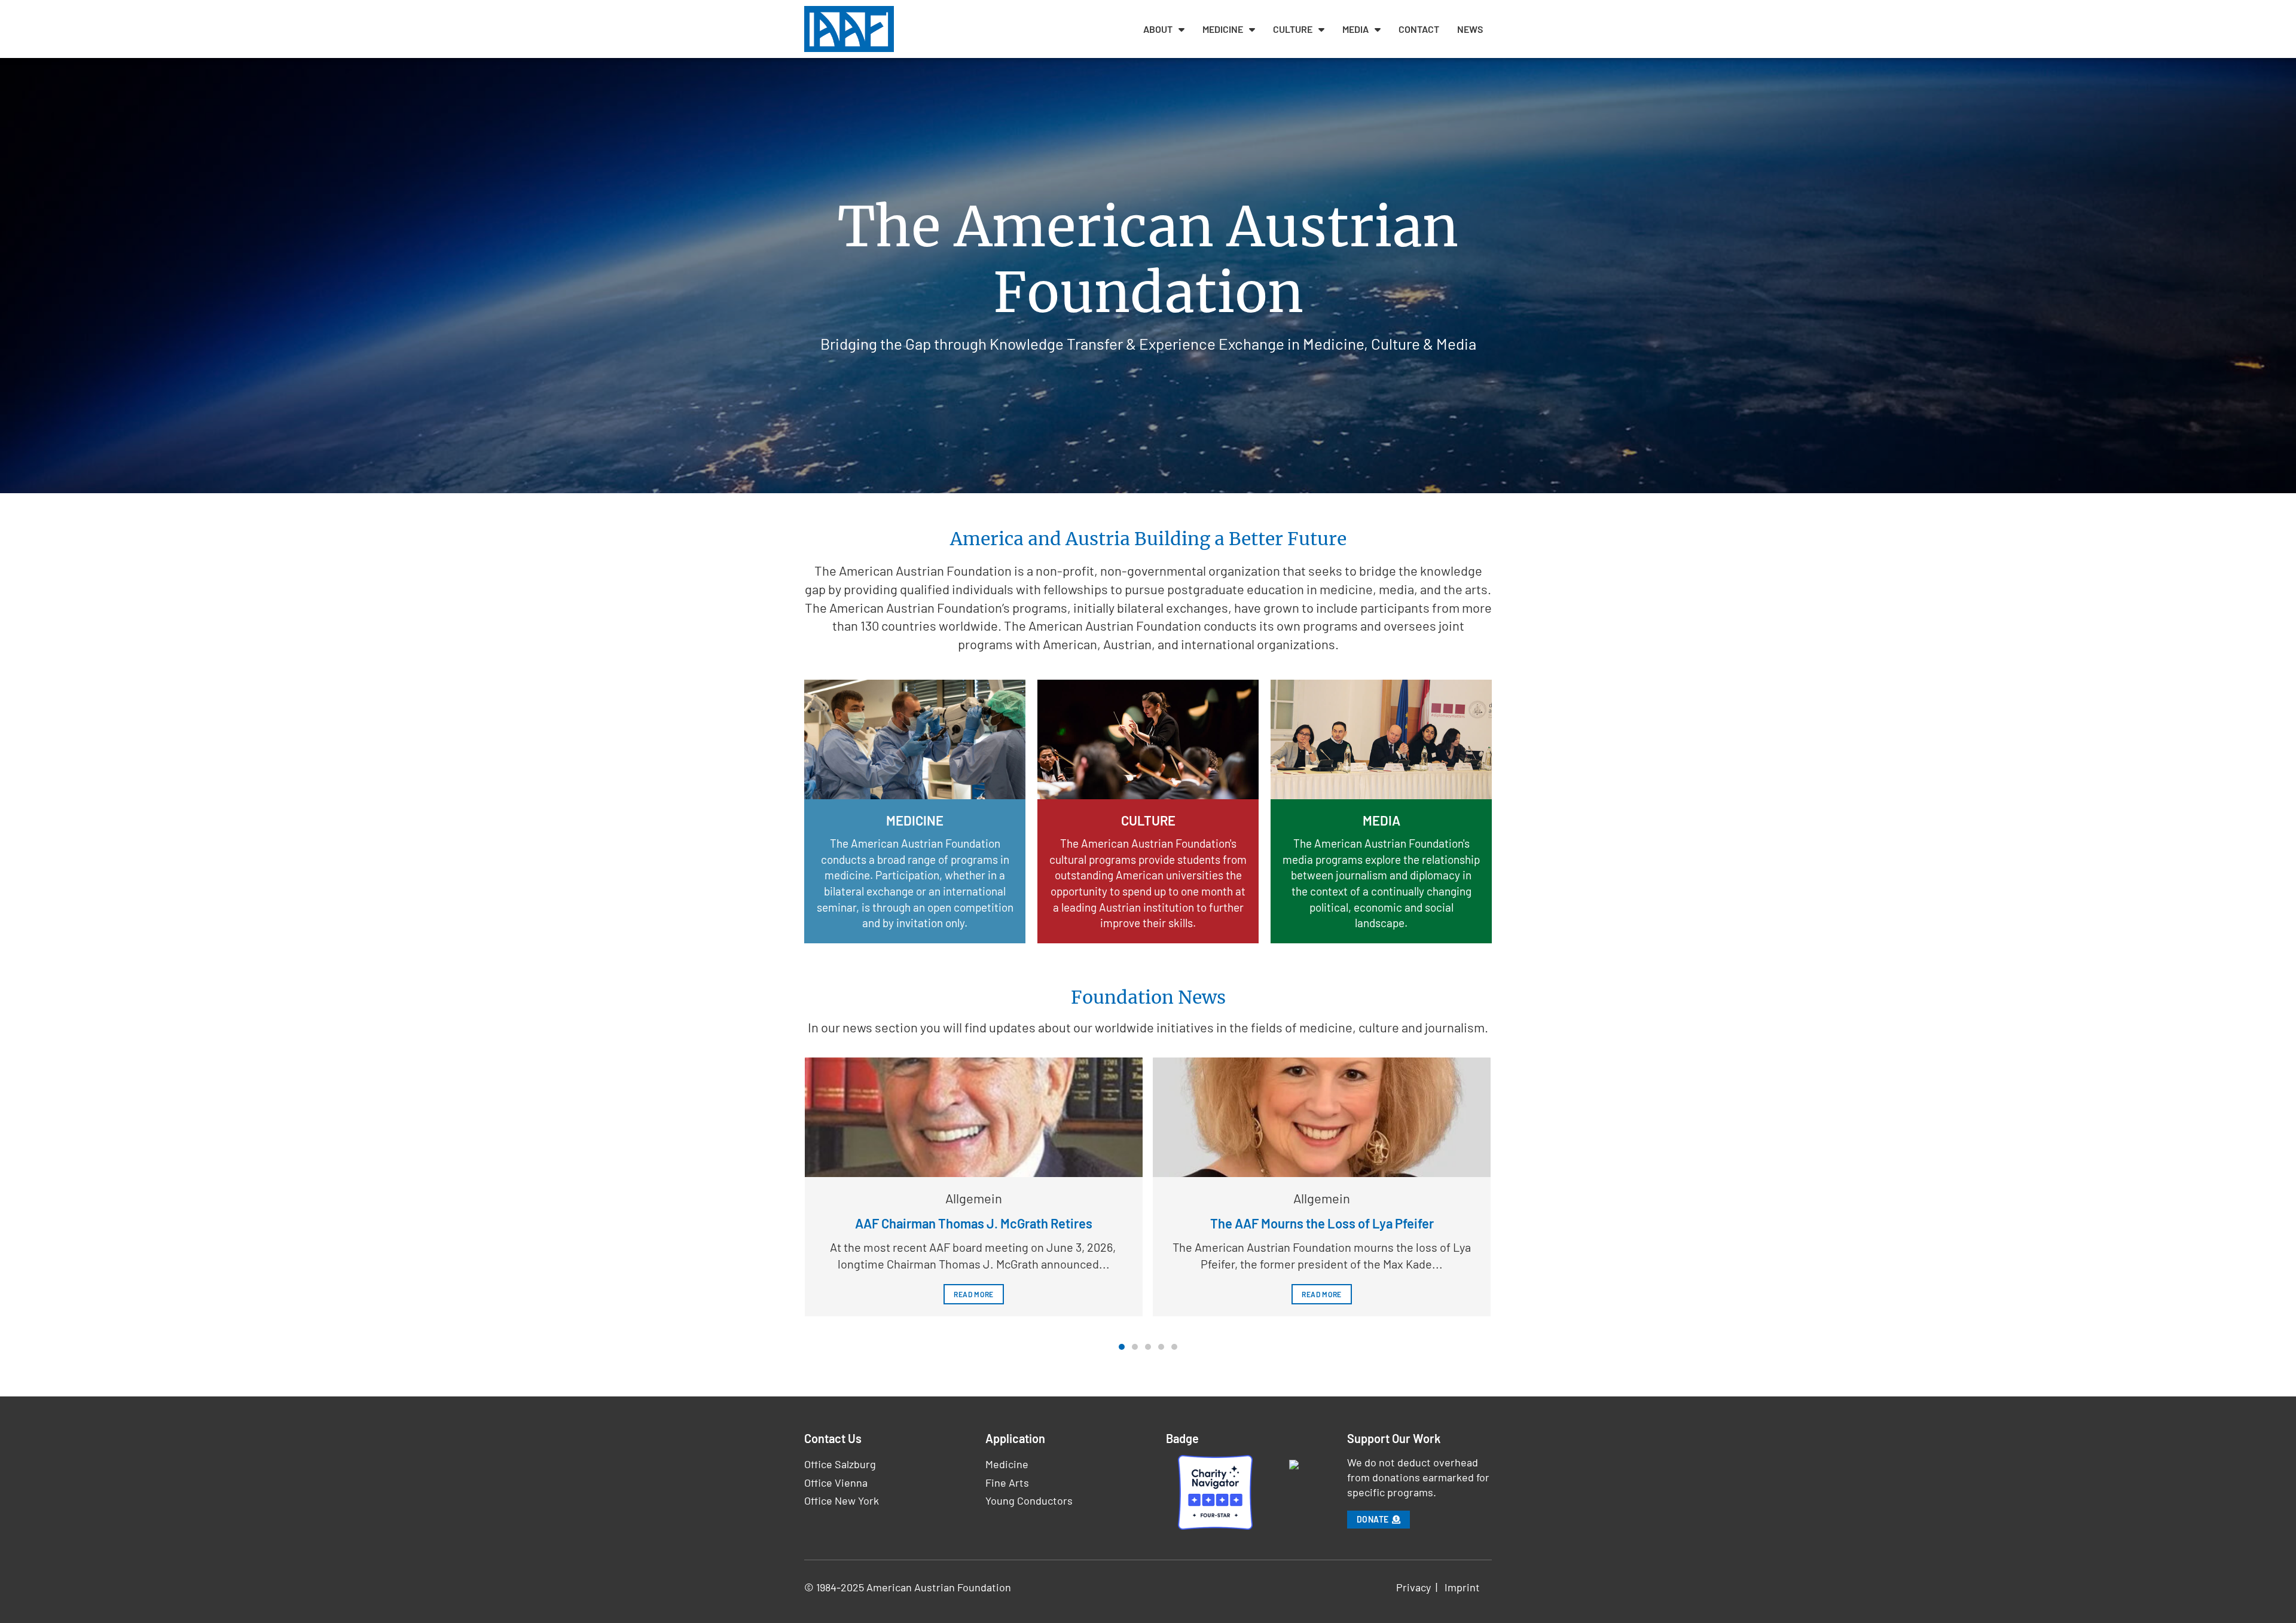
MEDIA (1355, 29)
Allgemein (974, 1198)
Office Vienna (836, 1483)
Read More (974, 1294)
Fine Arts (1007, 1483)
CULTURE (1293, 29)
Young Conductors (1029, 1500)
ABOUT (1158, 29)
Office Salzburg (840, 1464)
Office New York (842, 1500)
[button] (1122, 1347)
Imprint (1462, 1587)
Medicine (1007, 1464)
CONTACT (1419, 29)
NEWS (1470, 29)
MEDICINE (1223, 29)
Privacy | (1420, 1587)
